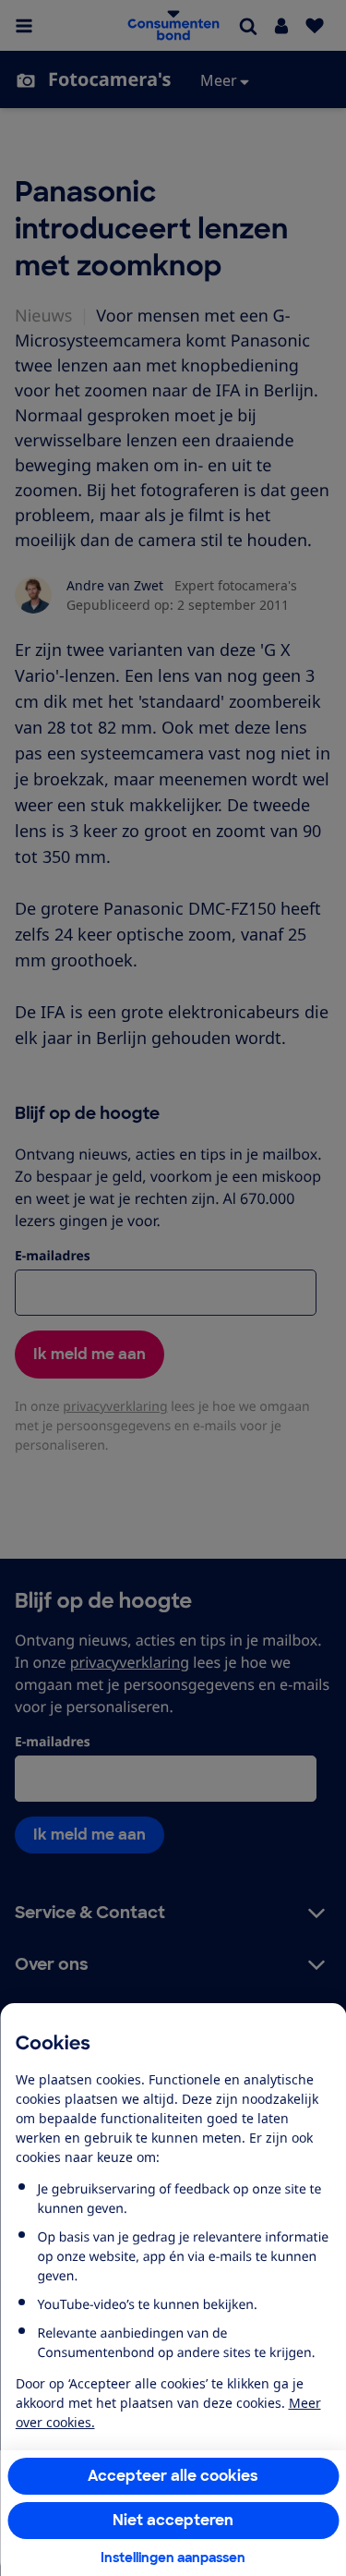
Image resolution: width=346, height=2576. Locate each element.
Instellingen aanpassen (173, 2558)
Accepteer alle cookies (173, 2476)
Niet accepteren (173, 2520)
